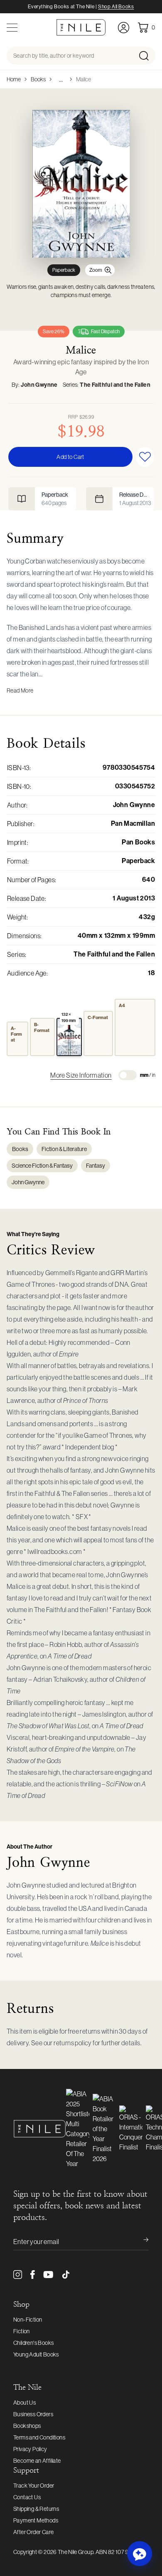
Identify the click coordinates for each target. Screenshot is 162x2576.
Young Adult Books (36, 2354)
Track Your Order (34, 2486)
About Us (25, 2403)
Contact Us (27, 2497)
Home (14, 79)
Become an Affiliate (37, 2461)
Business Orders (33, 2414)
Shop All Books (116, 7)
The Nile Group (76, 2552)
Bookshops (27, 2426)
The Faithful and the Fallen (115, 385)
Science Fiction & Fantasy (42, 1166)
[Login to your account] (124, 28)
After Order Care (33, 2532)
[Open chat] (140, 2554)
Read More (20, 690)
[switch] (128, 1075)
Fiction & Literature (64, 1149)
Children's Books (33, 2343)
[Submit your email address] (140, 2242)
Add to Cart (70, 457)
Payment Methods (36, 2520)
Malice (83, 79)
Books (38, 79)
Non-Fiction (28, 2320)
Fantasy (96, 1166)
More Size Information (81, 1075)
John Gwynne (39, 385)
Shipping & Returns (36, 2509)
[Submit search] (146, 56)
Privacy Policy (30, 2449)
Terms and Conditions (39, 2437)
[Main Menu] (12, 28)
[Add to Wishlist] (145, 457)
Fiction (22, 2331)
